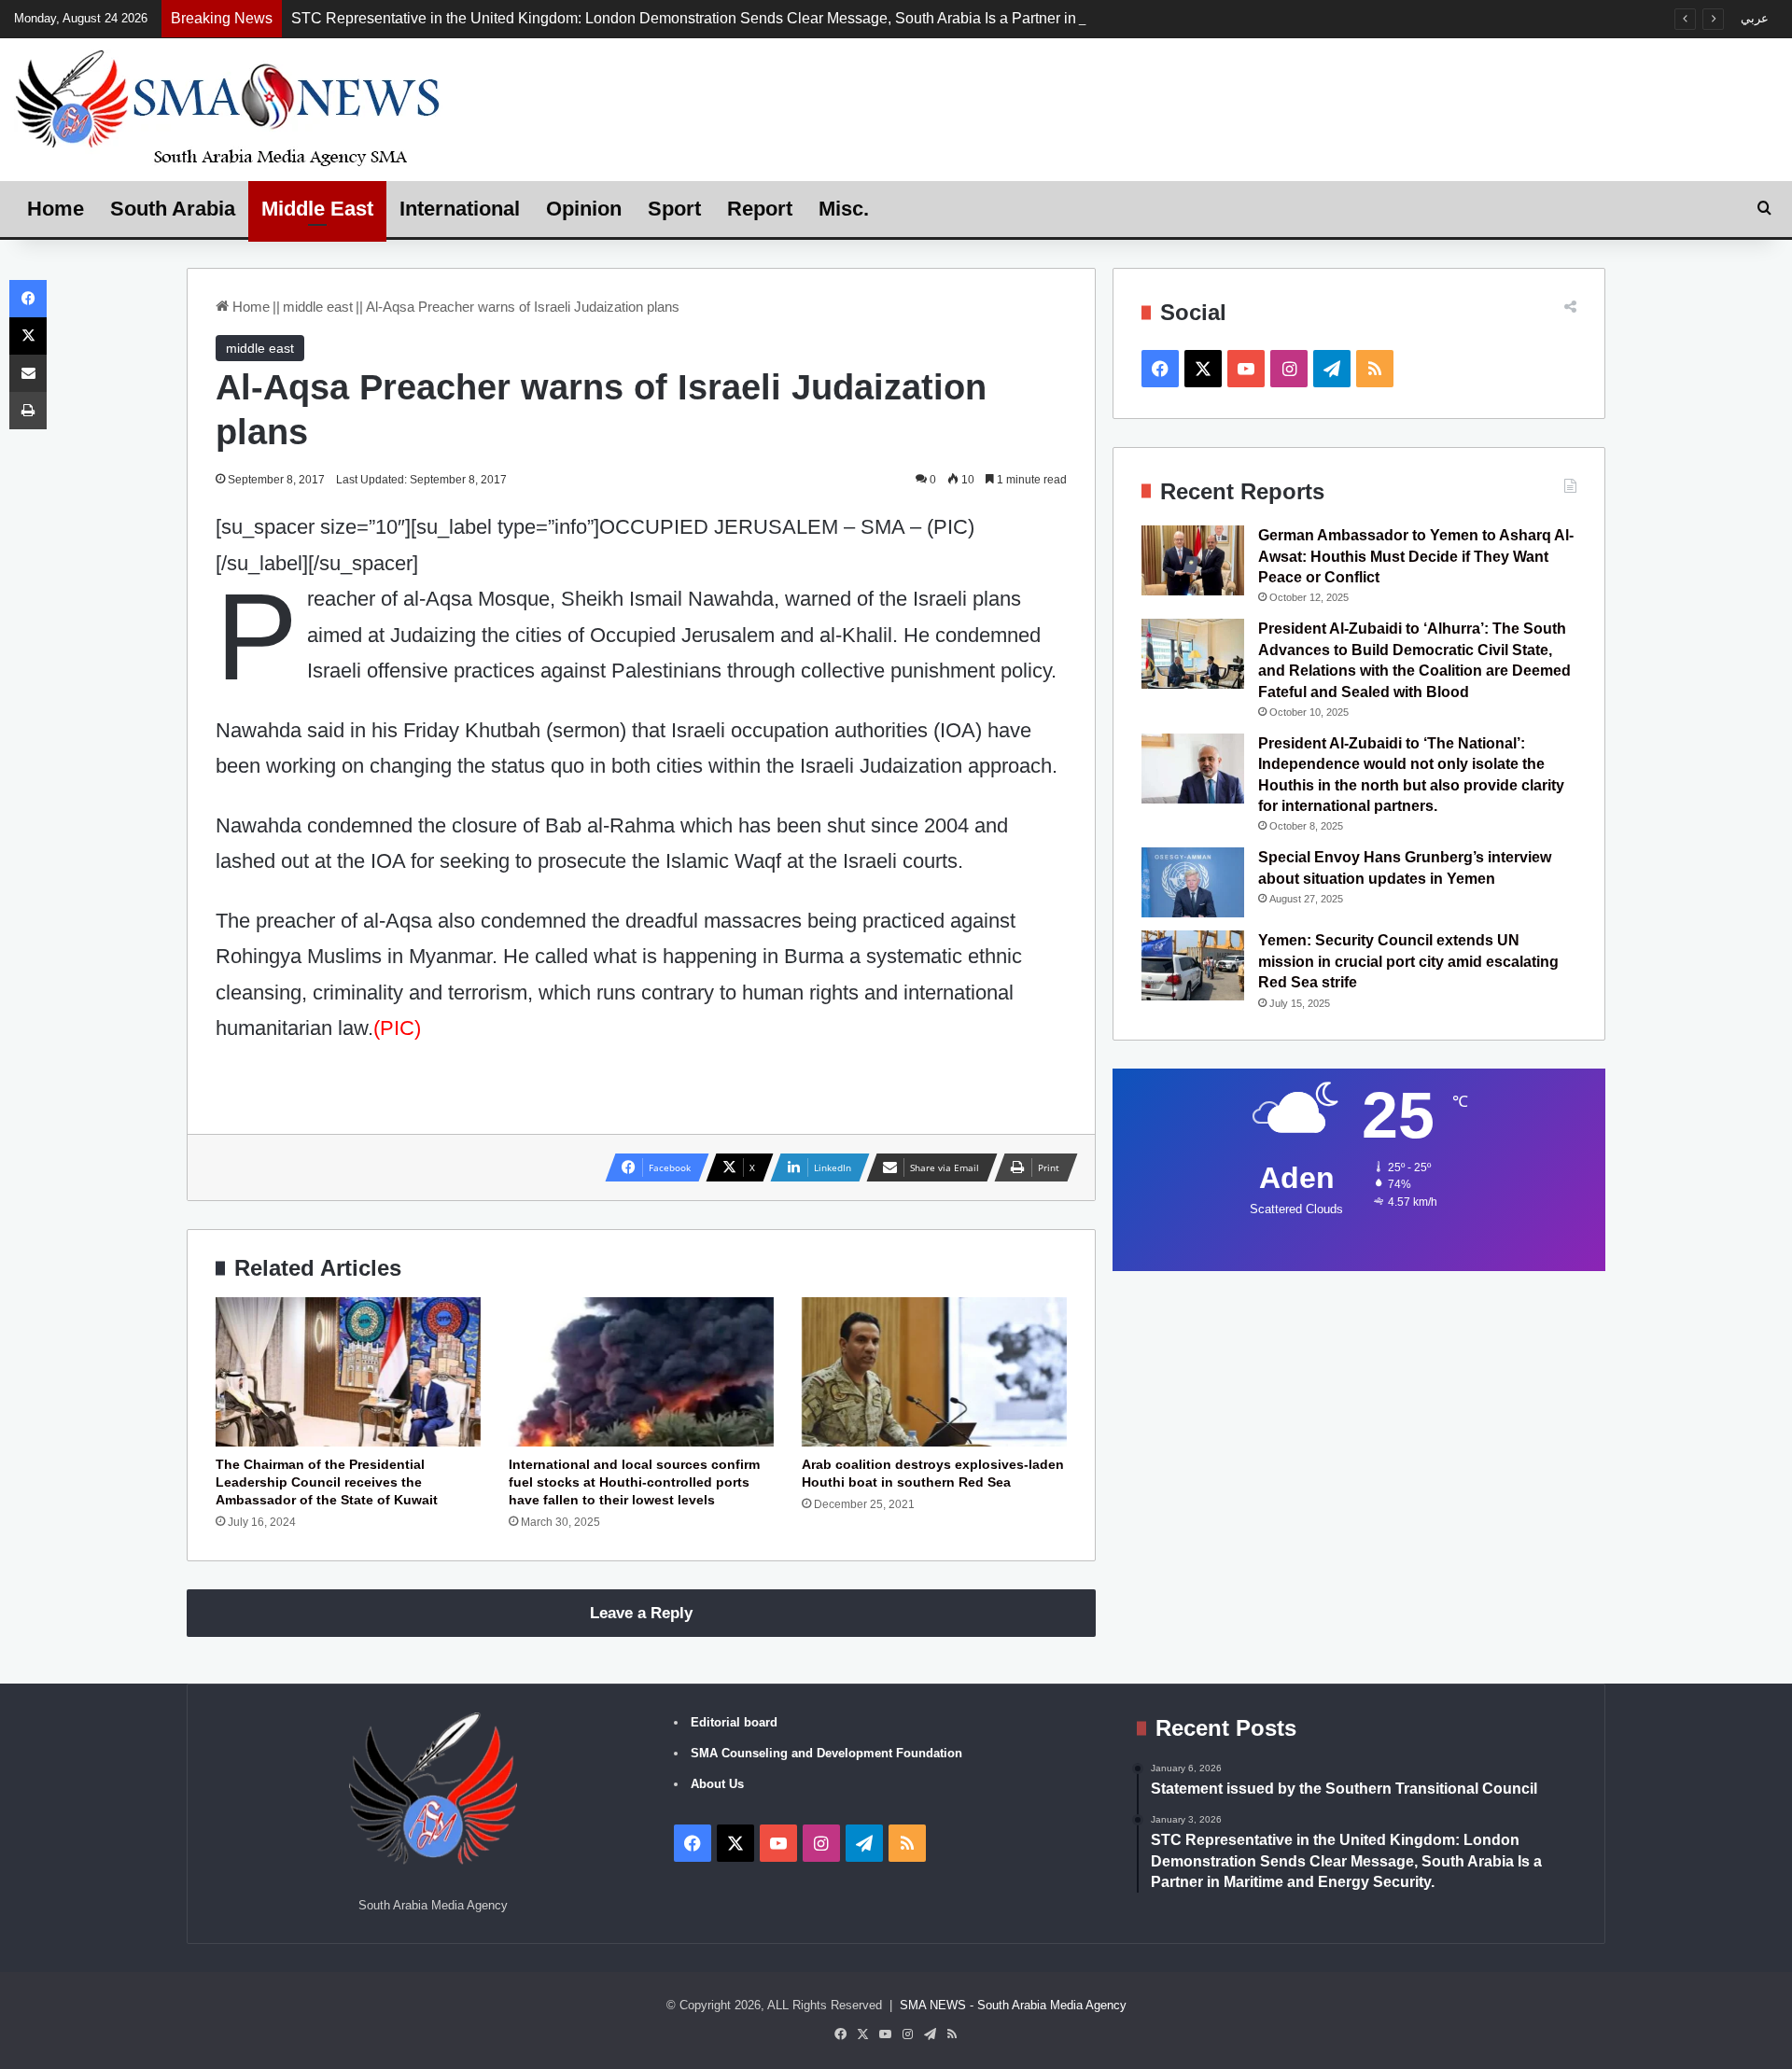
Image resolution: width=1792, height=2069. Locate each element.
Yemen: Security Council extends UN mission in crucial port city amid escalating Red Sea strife (1408, 961)
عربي (1755, 18)
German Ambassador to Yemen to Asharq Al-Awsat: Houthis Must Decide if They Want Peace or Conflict (1416, 556)
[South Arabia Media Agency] (229, 107)
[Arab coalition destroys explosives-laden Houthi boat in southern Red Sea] (934, 1372)
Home (56, 209)
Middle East (317, 209)
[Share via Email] (28, 373)
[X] (28, 336)
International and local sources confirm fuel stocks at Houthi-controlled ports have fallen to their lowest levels (634, 1482)
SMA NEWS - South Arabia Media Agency (1013, 2005)
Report (760, 209)
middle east (318, 307)
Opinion (584, 209)
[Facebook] (28, 299)
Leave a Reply (641, 1613)
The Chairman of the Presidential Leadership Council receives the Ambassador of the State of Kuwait (327, 1482)
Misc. (844, 209)
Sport (674, 209)
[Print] (28, 411)
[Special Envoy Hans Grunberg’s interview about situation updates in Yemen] (1193, 882)
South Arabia (173, 209)
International (460, 209)
